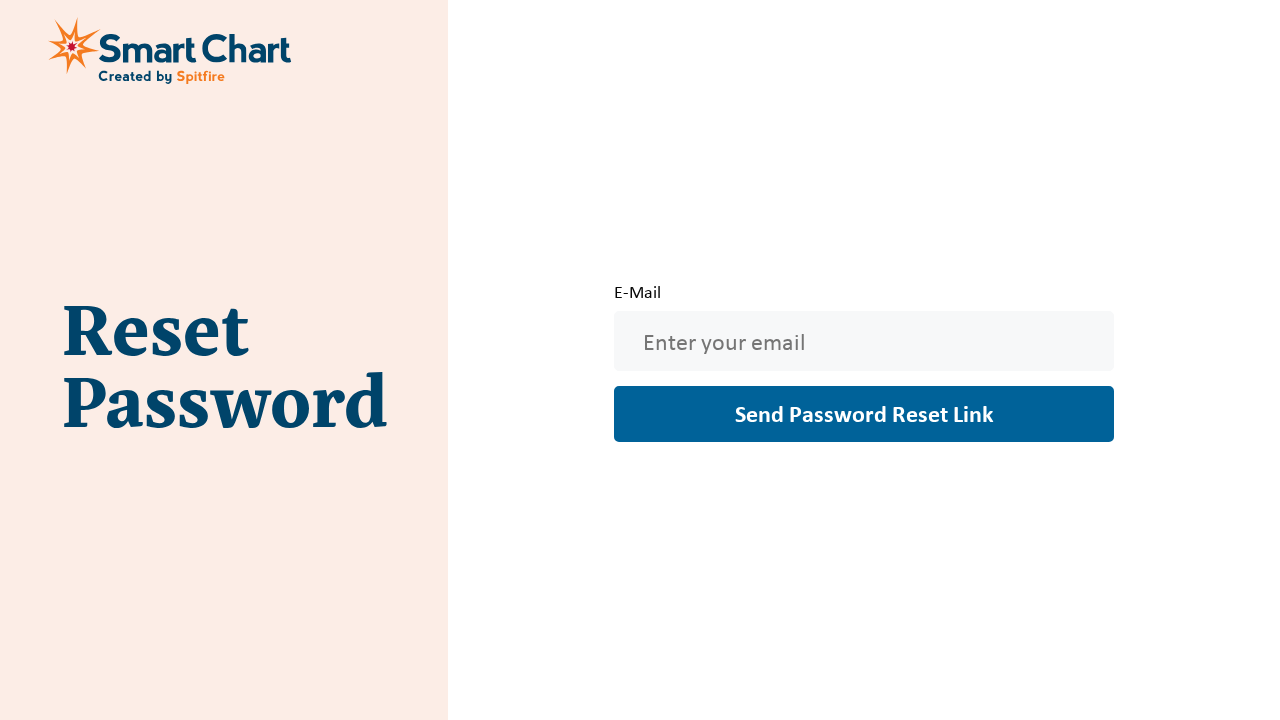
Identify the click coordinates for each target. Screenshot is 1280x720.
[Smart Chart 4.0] (172, 50)
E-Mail (637, 292)
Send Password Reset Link (864, 413)
